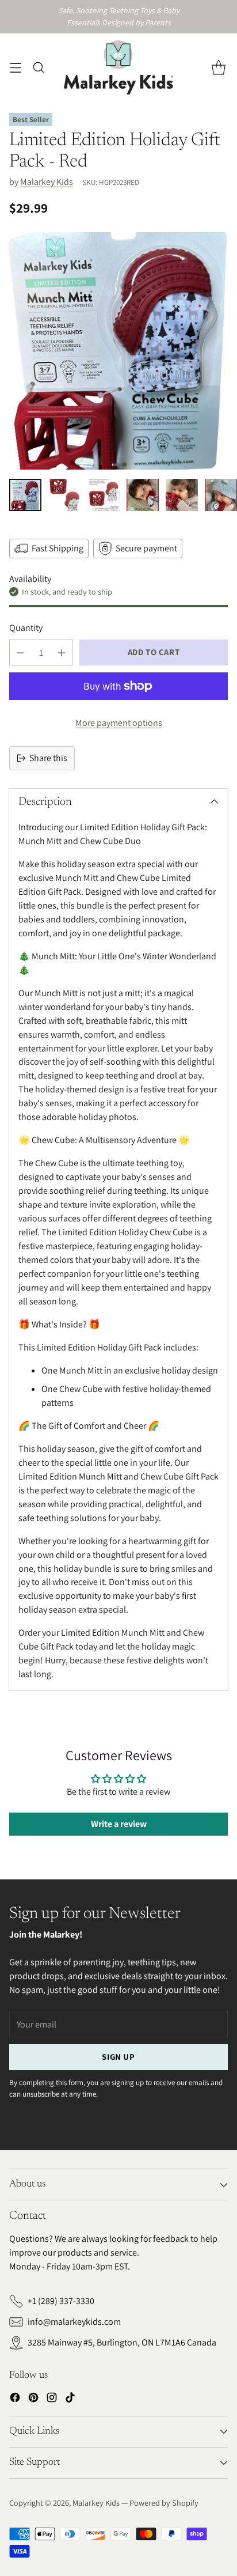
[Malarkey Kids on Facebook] (15, 2399)
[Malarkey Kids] (118, 67)
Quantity (26, 628)
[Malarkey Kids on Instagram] (52, 2399)
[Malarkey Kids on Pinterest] (33, 2399)
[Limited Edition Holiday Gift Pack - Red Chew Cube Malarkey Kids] (118, 351)
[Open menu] (15, 67)
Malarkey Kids (47, 182)
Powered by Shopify (164, 2503)
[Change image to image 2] (64, 495)
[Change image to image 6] (221, 495)
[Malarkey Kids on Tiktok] (70, 2399)
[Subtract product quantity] (20, 652)
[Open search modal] (38, 67)
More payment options (119, 723)
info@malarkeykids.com (74, 2322)
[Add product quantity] (62, 652)
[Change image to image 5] (182, 495)
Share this (48, 758)
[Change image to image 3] (104, 495)
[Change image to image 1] (25, 495)
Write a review (119, 1824)
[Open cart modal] (218, 67)
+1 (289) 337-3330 (61, 2301)
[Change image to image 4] (143, 495)
